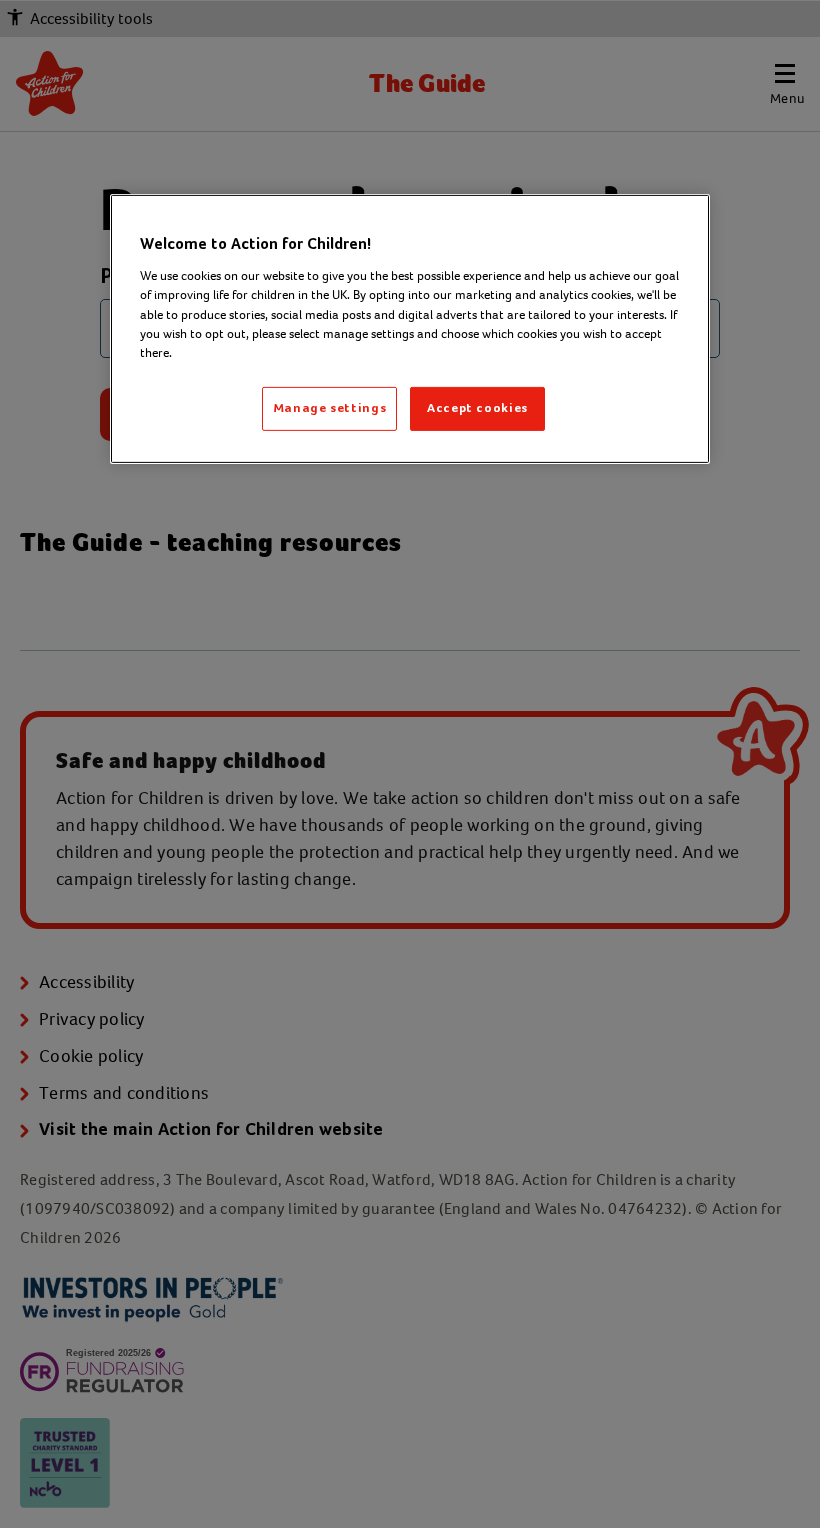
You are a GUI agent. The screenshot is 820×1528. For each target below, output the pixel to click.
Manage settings (330, 408)
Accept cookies (477, 408)
